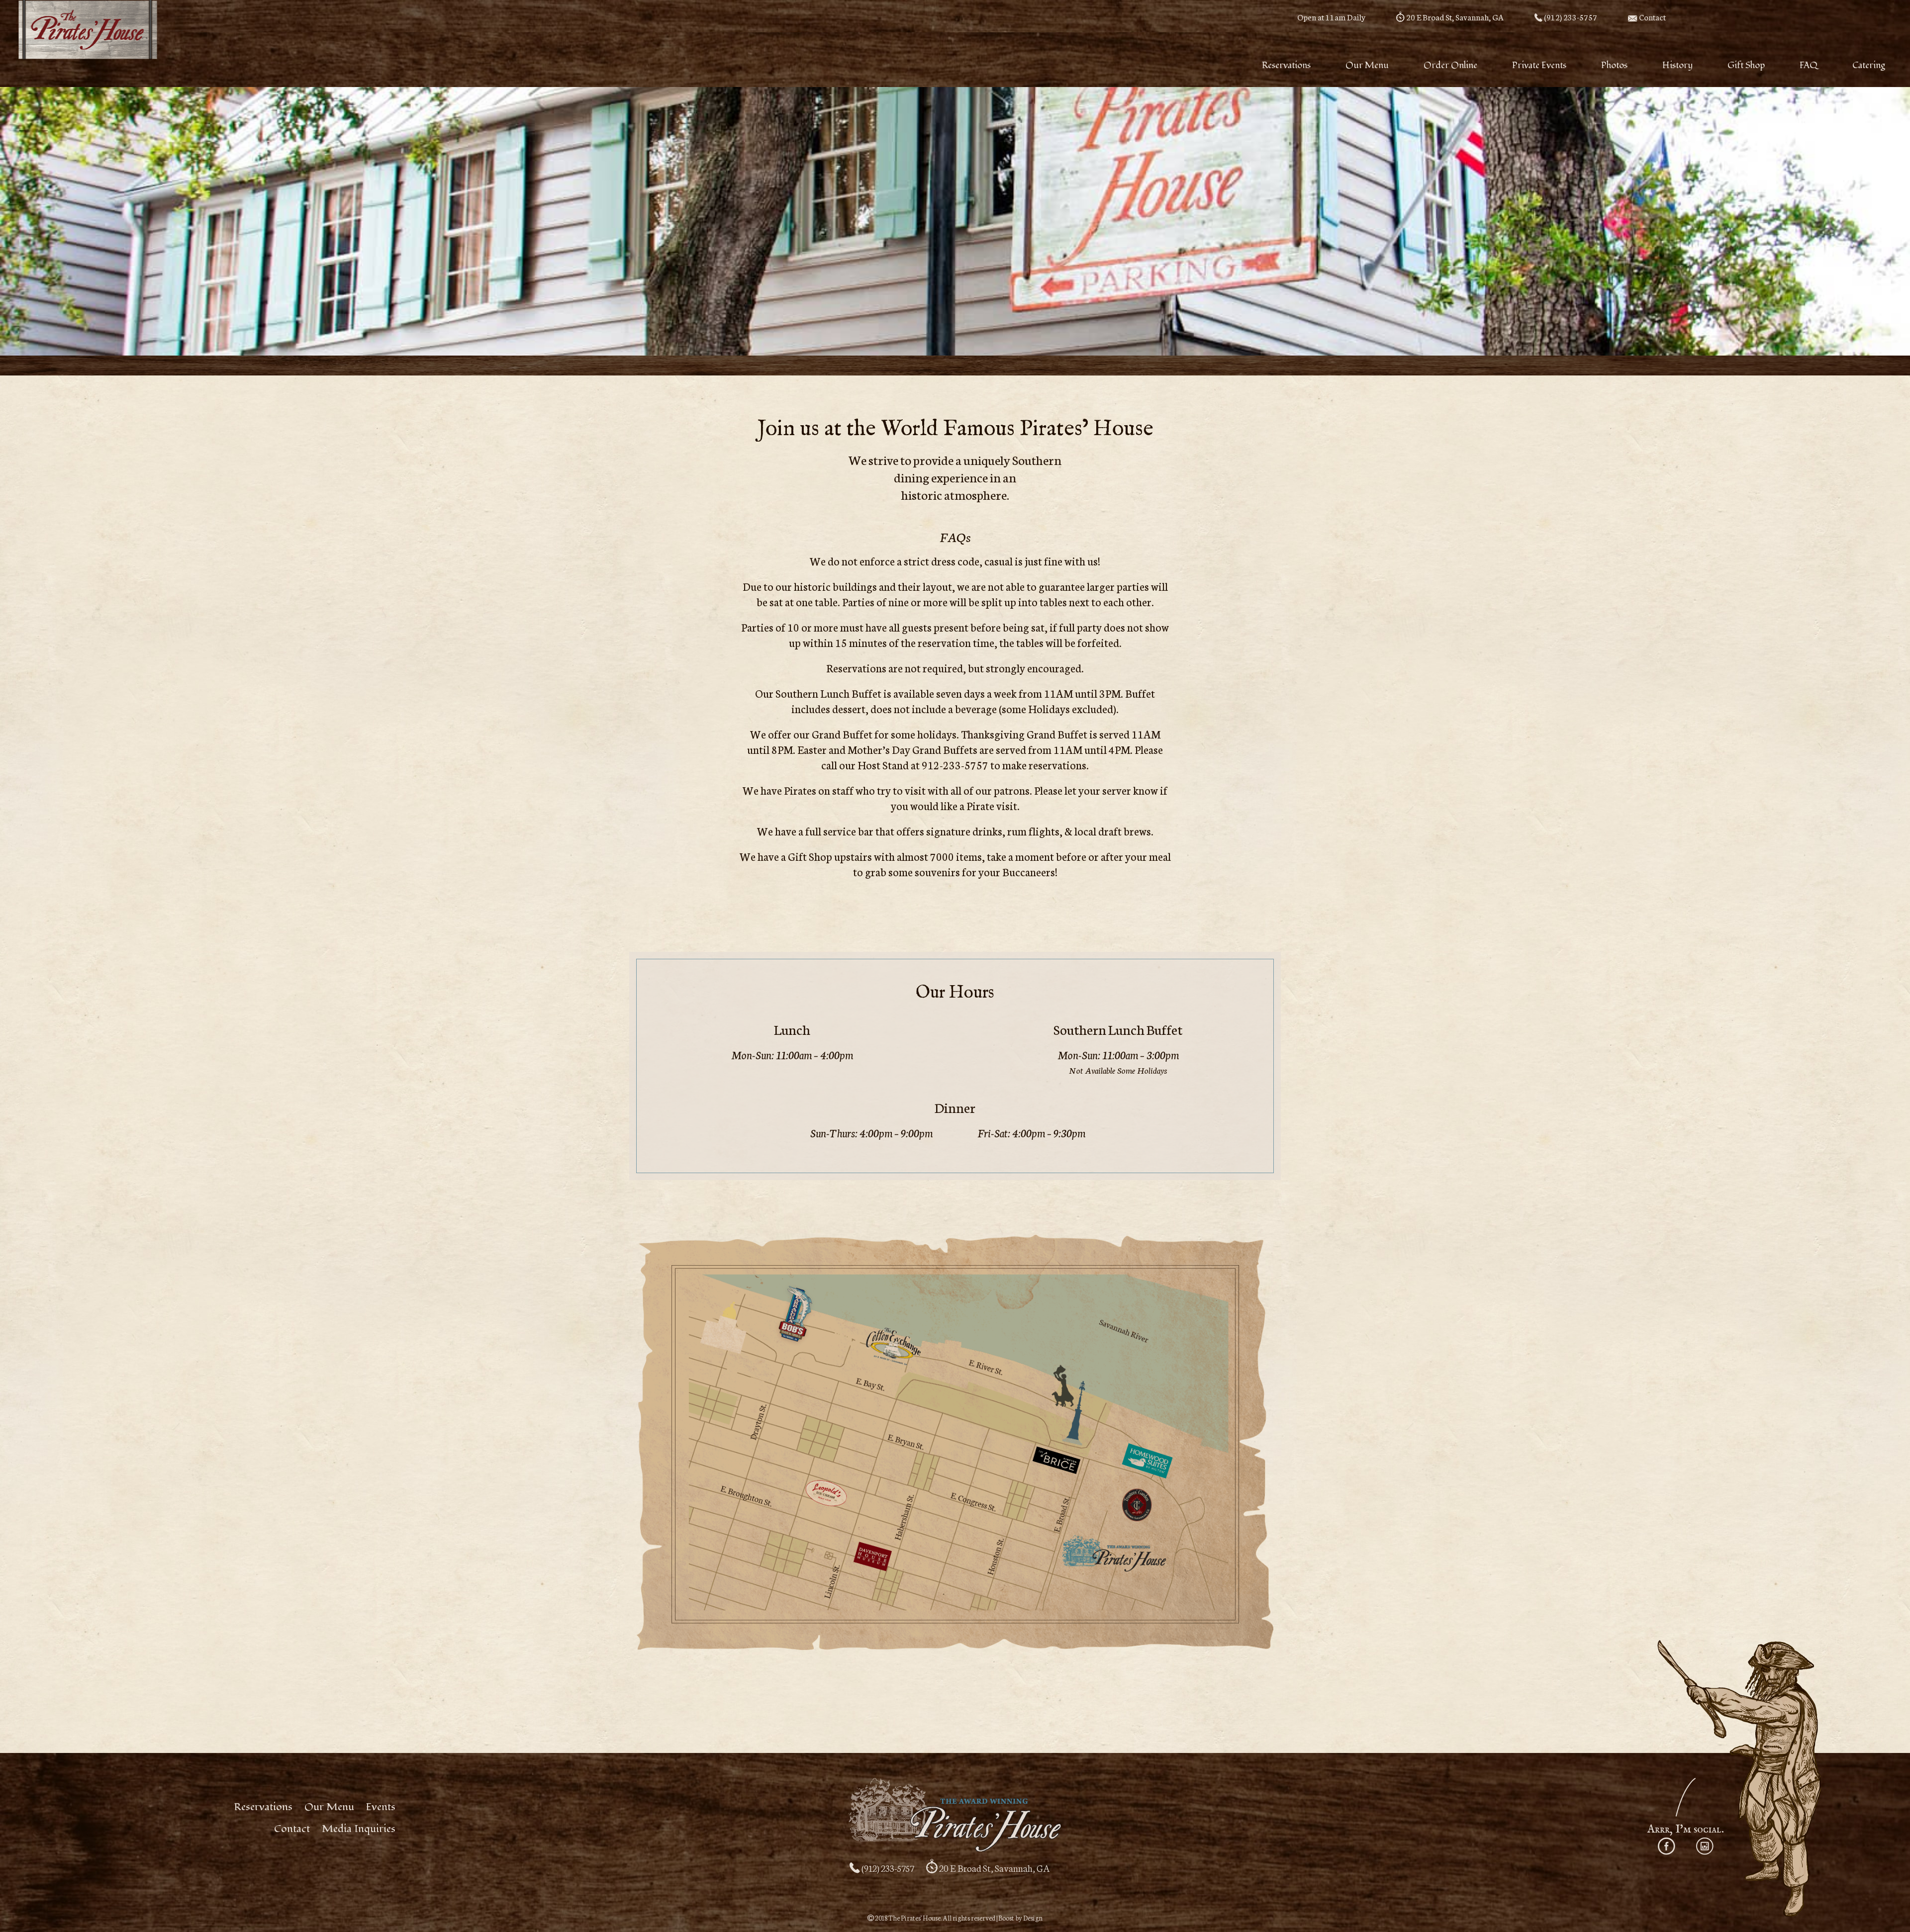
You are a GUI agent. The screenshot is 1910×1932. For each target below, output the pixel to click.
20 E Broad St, (994, 1868)
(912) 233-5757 (1570, 17)
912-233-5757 (955, 765)
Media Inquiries (359, 1829)
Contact (1652, 17)
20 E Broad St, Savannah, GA (1454, 17)
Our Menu (329, 1807)
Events (381, 1807)
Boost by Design (1020, 1918)
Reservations (263, 1807)
